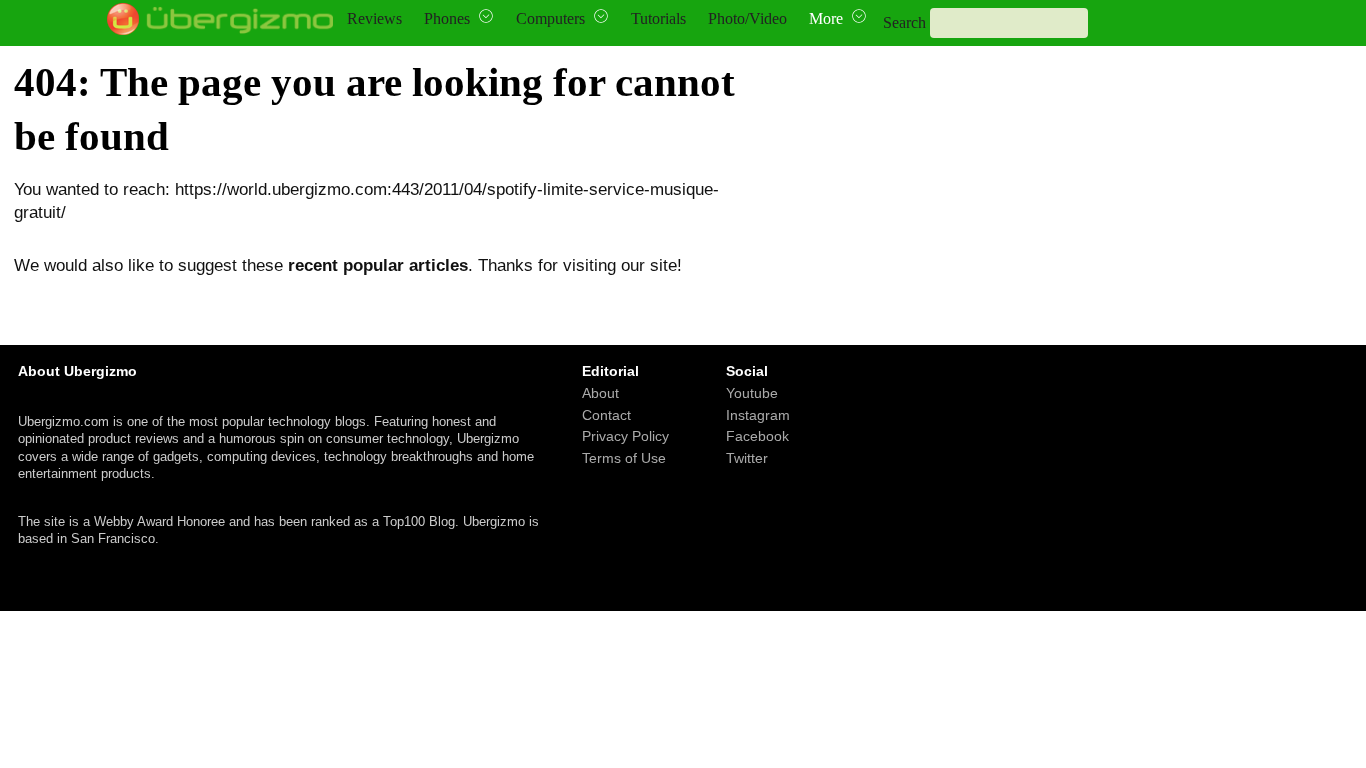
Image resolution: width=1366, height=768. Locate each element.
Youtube (752, 393)
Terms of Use (624, 457)
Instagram (758, 414)
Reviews (374, 18)
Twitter (747, 457)
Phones (447, 18)
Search (904, 22)
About (600, 393)
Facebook (757, 436)
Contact (606, 414)
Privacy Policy (625, 436)
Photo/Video (747, 18)
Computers (550, 18)
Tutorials (658, 18)
